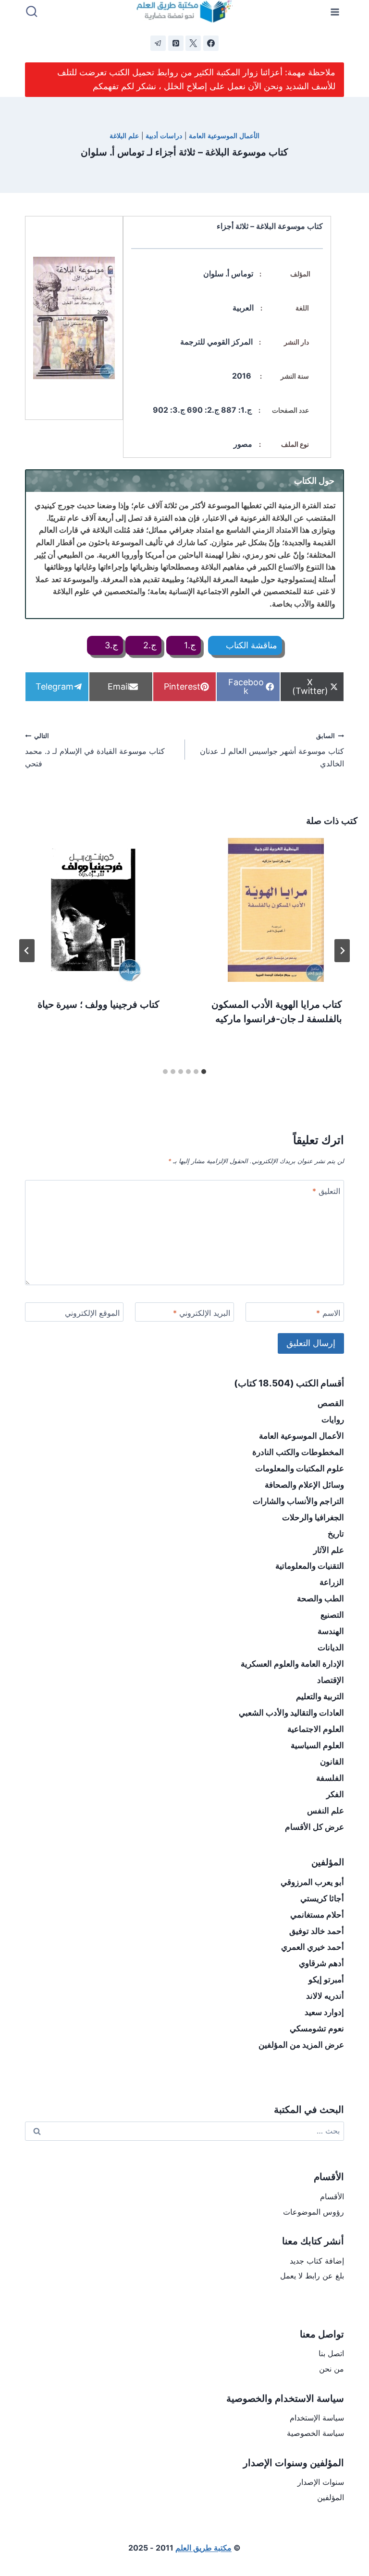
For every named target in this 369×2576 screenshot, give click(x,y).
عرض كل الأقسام (314, 1827)
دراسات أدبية (164, 136)
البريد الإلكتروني (202, 1313)
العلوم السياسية (317, 1745)
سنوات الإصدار (321, 2482)
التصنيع (332, 1615)
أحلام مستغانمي (317, 1915)
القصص (331, 1403)
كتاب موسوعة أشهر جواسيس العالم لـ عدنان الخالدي (272, 750)
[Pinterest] (176, 43)
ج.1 (189, 645)
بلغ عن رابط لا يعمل (312, 2276)
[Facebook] (211, 43)
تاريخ (336, 1534)
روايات (333, 1419)
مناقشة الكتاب (250, 645)
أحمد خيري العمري (313, 1947)
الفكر (335, 1794)
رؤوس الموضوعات (314, 2212)
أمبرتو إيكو (326, 1980)
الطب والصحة (320, 1598)
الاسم (328, 1313)
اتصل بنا (331, 2353)
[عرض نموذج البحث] (32, 12)
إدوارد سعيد (324, 2012)
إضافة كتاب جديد (317, 2261)
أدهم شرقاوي (321, 1963)
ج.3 (110, 645)
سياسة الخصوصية (315, 2433)
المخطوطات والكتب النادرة (298, 1452)
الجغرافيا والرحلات (313, 1517)
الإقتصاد (331, 1680)
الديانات (331, 1647)
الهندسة (331, 1631)
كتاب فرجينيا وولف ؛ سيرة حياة (98, 1004)
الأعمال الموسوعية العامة (224, 136)
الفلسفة (330, 1778)
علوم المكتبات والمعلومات (300, 1468)
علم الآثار (329, 1550)
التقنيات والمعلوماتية (310, 1566)
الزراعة (332, 1582)
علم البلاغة (124, 136)
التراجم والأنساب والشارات (298, 1501)
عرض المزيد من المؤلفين (301, 2045)
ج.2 (149, 645)
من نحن (332, 2369)
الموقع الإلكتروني (92, 1313)
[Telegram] (158, 43)
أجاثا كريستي (322, 1898)
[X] (193, 43)
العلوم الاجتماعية (316, 1729)
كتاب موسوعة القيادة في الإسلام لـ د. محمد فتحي (95, 750)
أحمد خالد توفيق (317, 1931)
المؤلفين (331, 2497)
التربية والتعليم (320, 1696)
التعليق (326, 1191)
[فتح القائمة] (335, 12)
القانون (332, 1762)
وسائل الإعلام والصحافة (304, 1485)
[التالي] (27, 951)
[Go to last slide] (342, 951)
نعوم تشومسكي (317, 2028)
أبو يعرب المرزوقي (312, 1882)
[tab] (204, 1072)
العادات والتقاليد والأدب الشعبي (291, 1713)
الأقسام (332, 2196)
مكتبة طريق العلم (203, 2548)
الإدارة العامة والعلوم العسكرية (292, 1664)
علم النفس (326, 1811)
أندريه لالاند (325, 1996)
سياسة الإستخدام (317, 2418)
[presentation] (276, 910)
